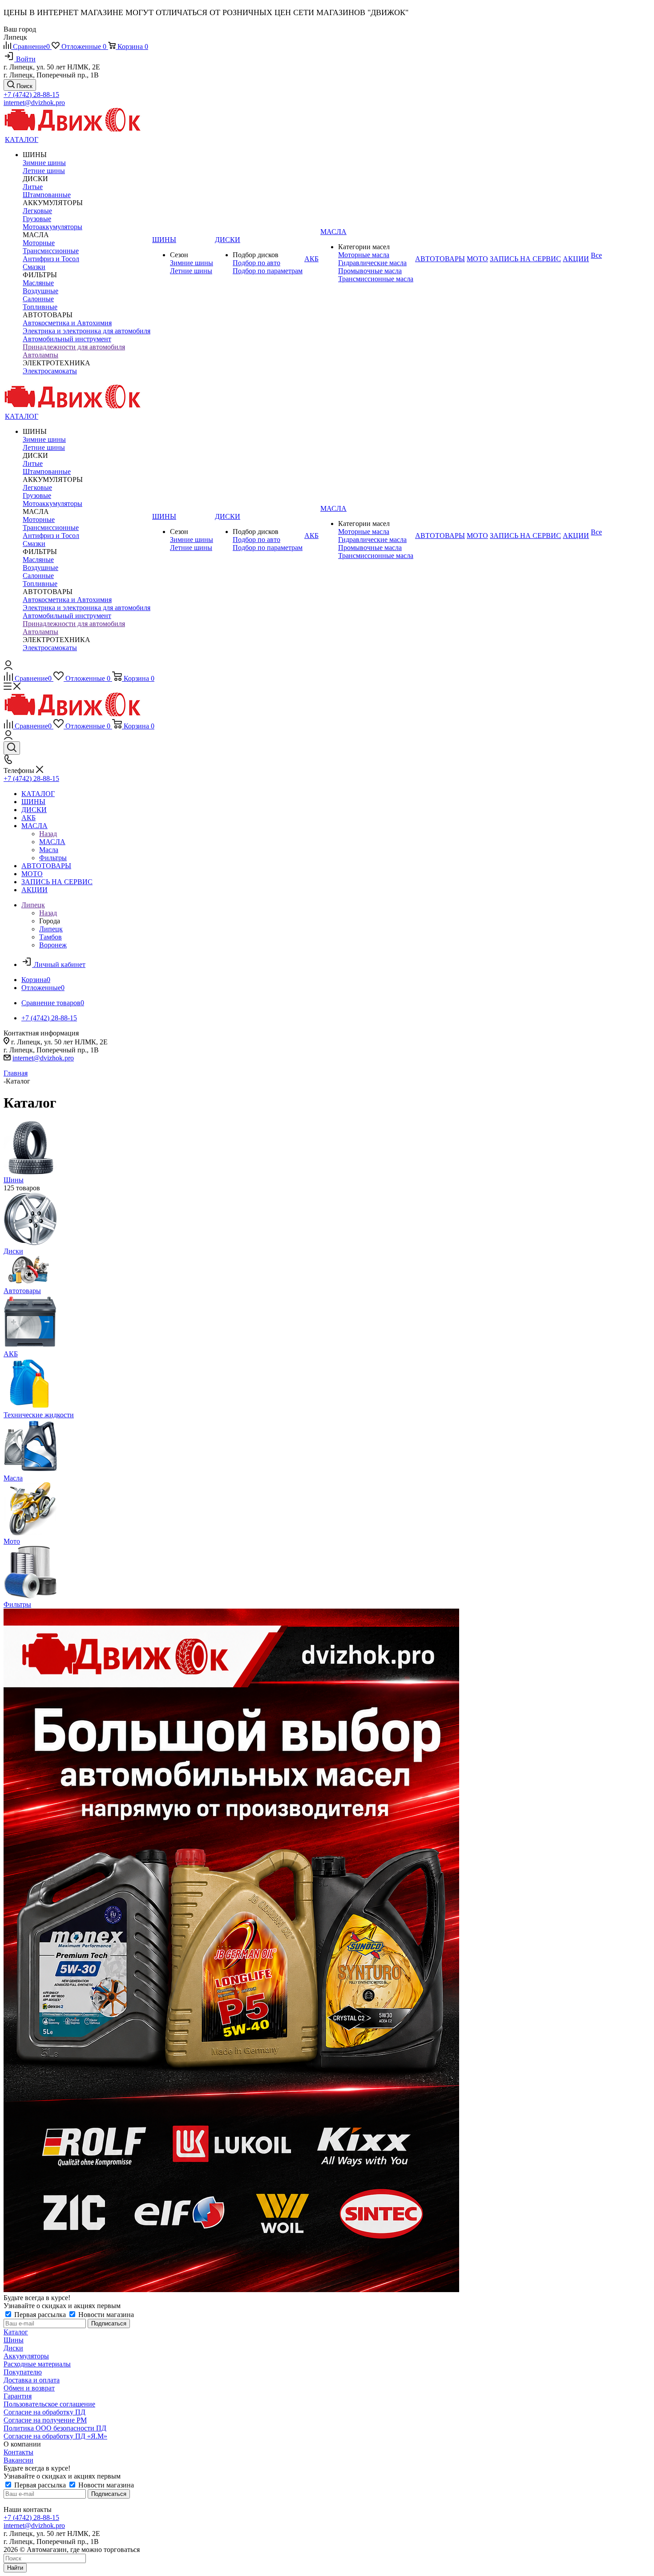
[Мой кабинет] (8, 667)
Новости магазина (105, 2315)
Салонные (38, 299)
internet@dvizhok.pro (34, 103)
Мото (12, 1541)
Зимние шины (44, 163)
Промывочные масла (370, 271)
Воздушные (40, 291)
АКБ (11, 1354)
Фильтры (17, 1604)
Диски (13, 1251)
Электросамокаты (50, 371)
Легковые (37, 211)
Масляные (38, 283)
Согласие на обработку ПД (44, 2412)
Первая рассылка (40, 2315)
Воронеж (53, 945)
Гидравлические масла (372, 263)
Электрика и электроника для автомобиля (87, 331)
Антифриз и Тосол (51, 259)
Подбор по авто (256, 263)
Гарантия (18, 2396)
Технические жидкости (39, 1415)
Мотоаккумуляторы (52, 227)
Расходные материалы (37, 2364)
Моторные (39, 243)
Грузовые (37, 219)
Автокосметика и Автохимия (67, 323)
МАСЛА (52, 842)
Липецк (51, 929)
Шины (14, 1180)
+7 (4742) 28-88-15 (31, 95)
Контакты (18, 2452)
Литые (33, 187)
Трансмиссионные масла (376, 279)
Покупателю (23, 2372)
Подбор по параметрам (268, 271)
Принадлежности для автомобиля (74, 347)
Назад (48, 834)
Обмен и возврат (29, 2388)
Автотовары (22, 1291)
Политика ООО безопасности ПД (55, 2428)
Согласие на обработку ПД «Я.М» (55, 2436)
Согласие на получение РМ (45, 2420)
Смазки (34, 267)
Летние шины (44, 171)
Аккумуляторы (26, 2356)
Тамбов (50, 937)
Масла (13, 1478)
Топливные (40, 307)
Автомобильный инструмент (67, 339)
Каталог (16, 2332)
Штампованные (47, 195)
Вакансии (18, 2460)
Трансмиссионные (51, 251)
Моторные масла (364, 255)
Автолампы (40, 355)
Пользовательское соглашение (49, 2404)
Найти (15, 2568)
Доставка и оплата (32, 2380)
